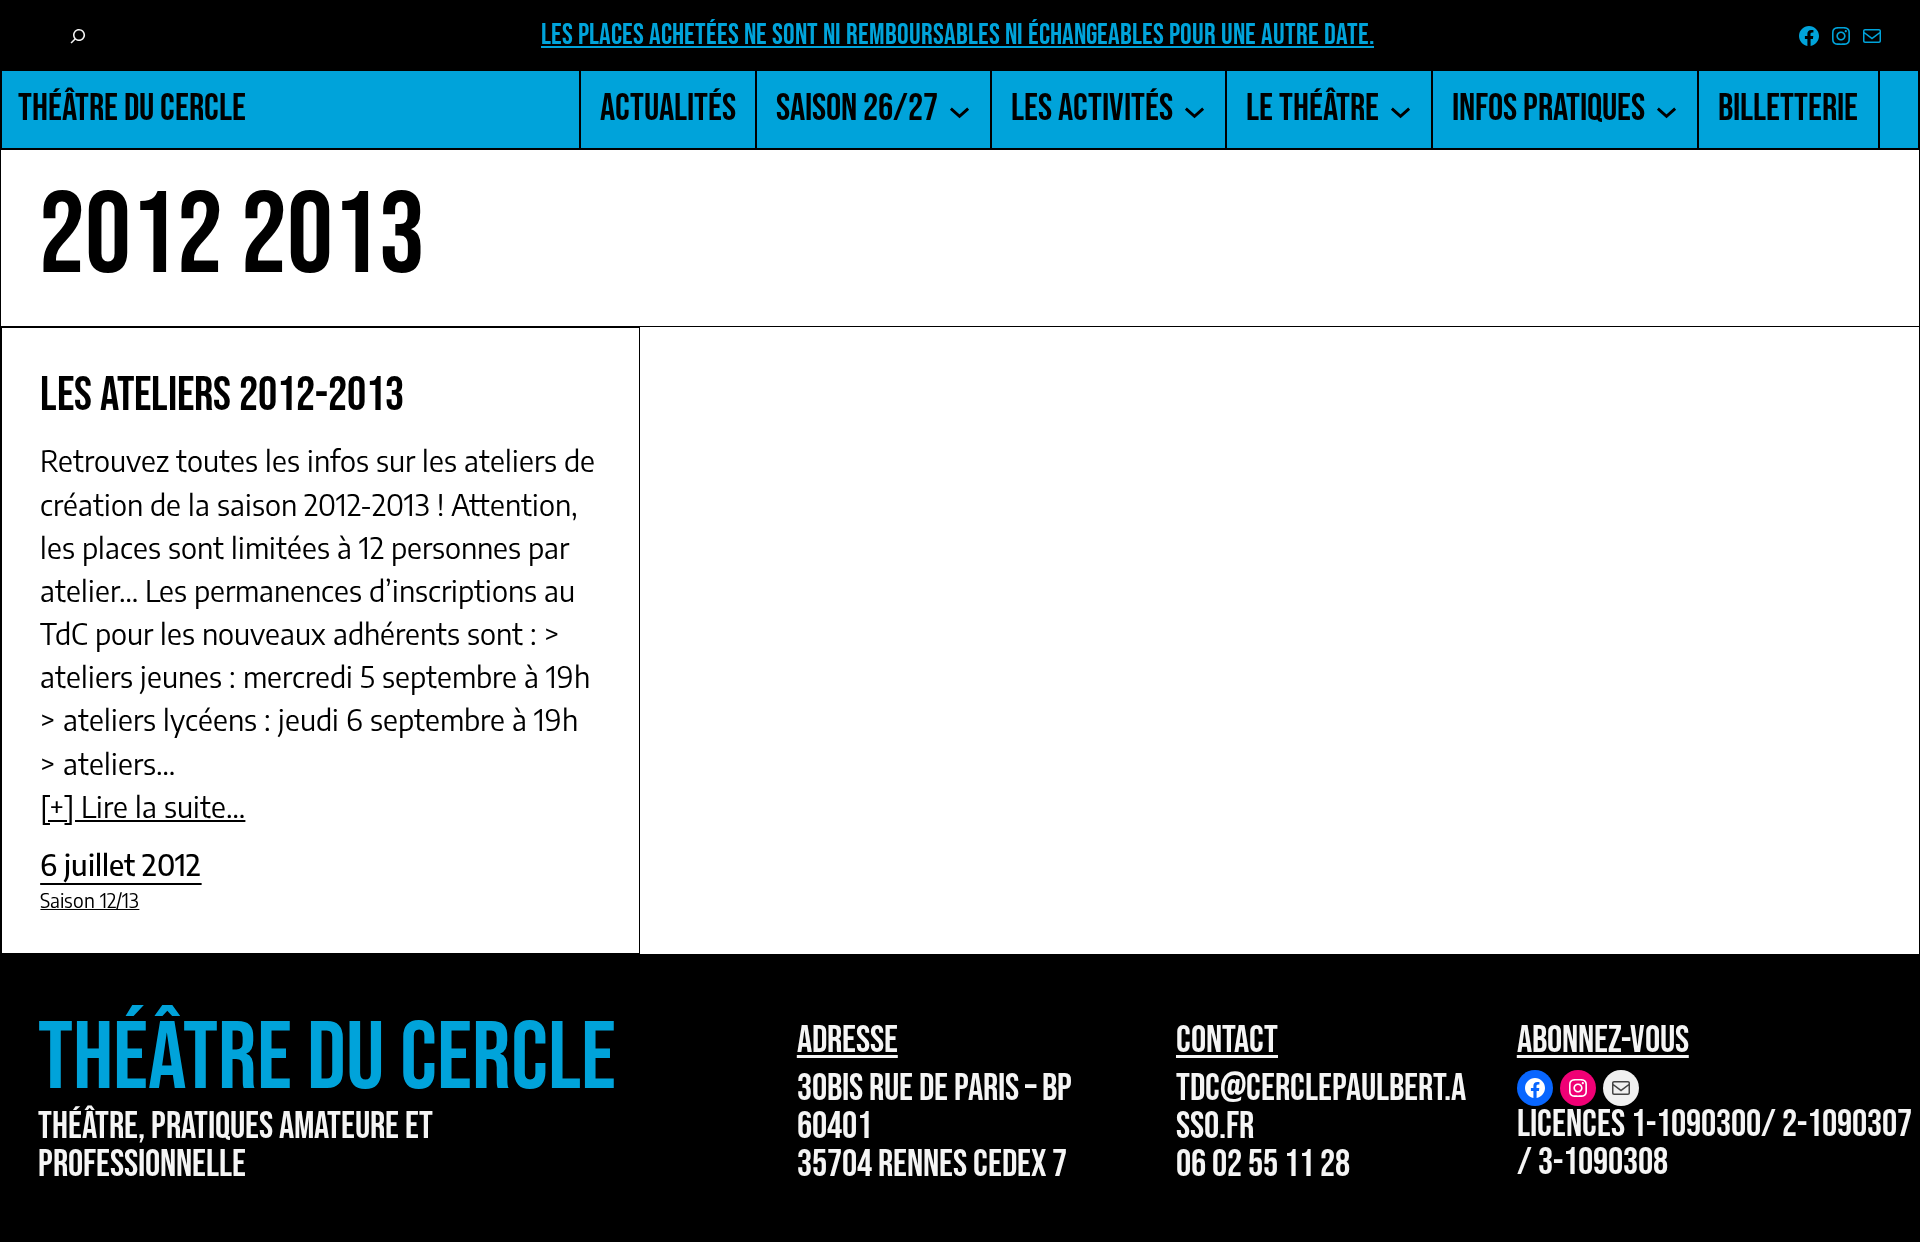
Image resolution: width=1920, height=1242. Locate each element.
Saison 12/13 (89, 900)
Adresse (847, 1040)
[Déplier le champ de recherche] (77, 37)
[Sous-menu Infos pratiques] (1666, 109)
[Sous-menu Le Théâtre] (1400, 109)
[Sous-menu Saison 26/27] (959, 109)
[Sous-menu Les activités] (1194, 109)
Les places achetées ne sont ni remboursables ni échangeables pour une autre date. (957, 35)
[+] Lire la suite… (142, 806)
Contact (1227, 1040)
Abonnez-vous (1603, 1040)
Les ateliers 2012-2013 (222, 395)
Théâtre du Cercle (132, 108)
